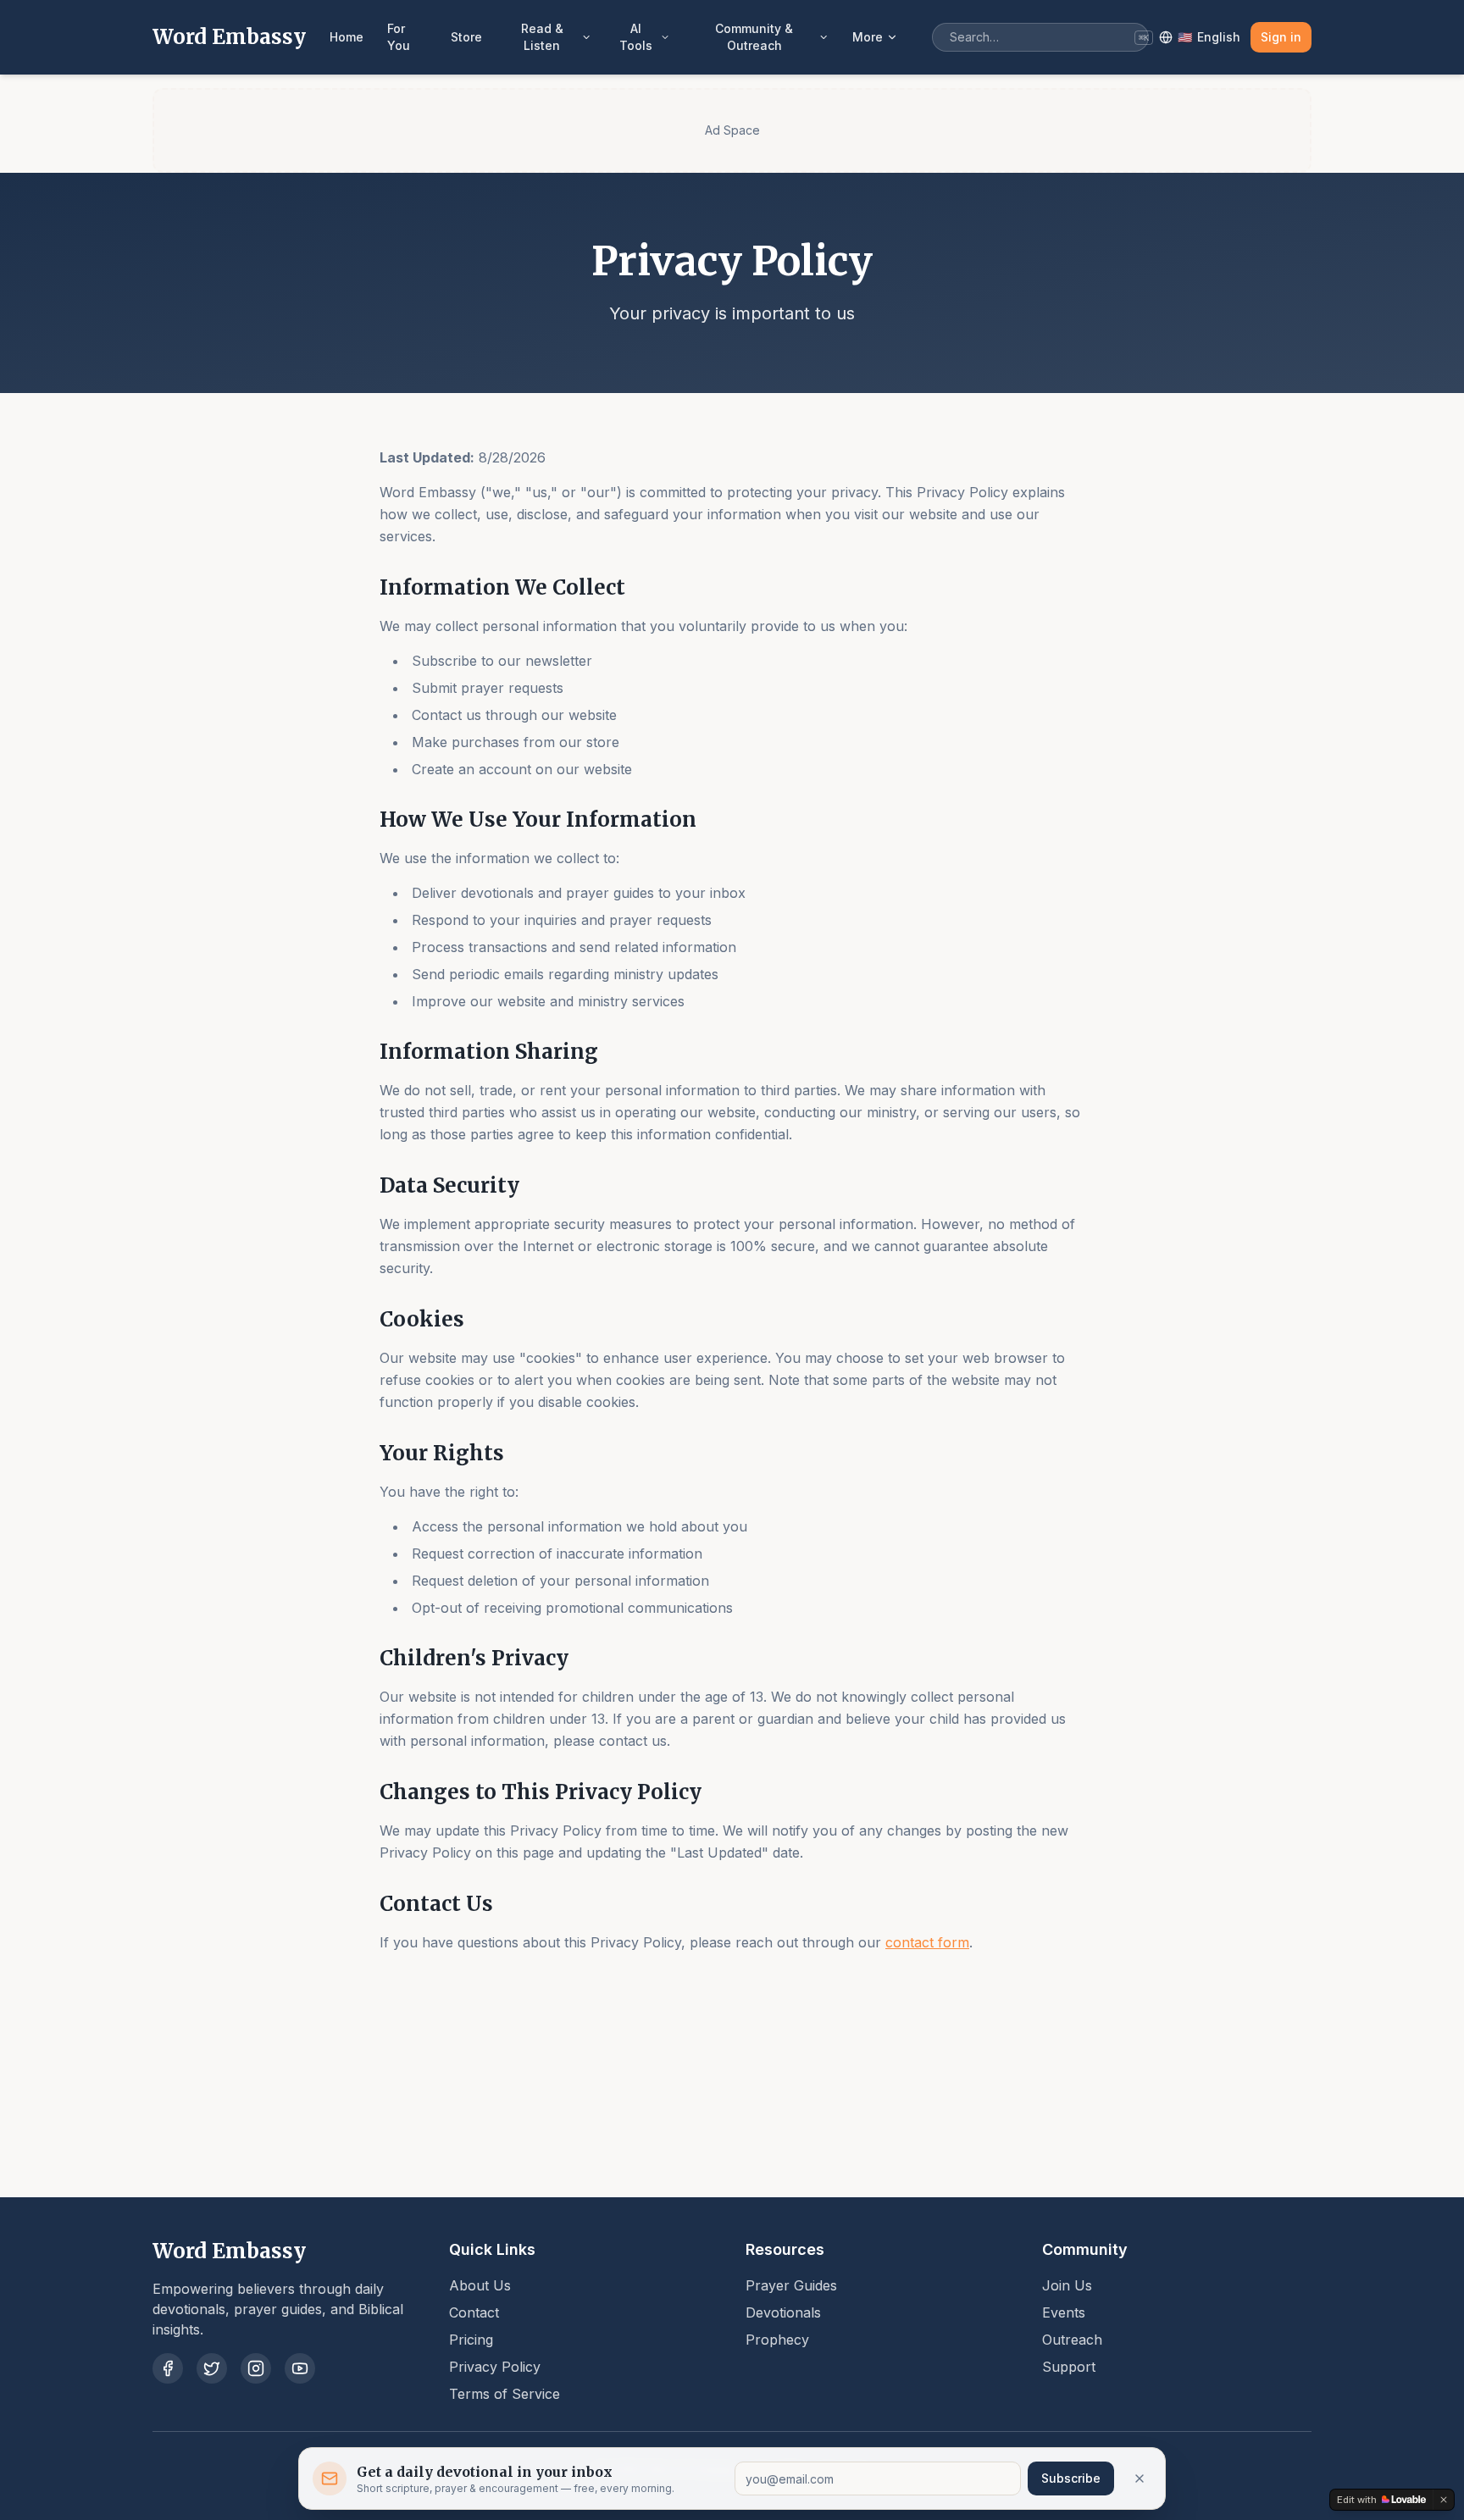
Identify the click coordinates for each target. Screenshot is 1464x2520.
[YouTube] (300, 2368)
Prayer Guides (791, 2285)
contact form (927, 1942)
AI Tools (636, 37)
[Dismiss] (1140, 2478)
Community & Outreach (754, 37)
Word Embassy (229, 37)
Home (347, 37)
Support (1069, 2367)
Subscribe (1071, 2478)
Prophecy (777, 2340)
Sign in (1281, 37)
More (868, 37)
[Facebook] (168, 2368)
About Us (480, 2285)
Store (466, 37)
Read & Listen (542, 37)
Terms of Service (505, 2394)
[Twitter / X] (212, 2368)
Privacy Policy (495, 2367)
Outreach (1072, 2340)
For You (399, 37)
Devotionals (783, 2312)
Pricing (471, 2340)
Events (1064, 2312)
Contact (474, 2312)
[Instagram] (256, 2368)
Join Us (1067, 2285)
